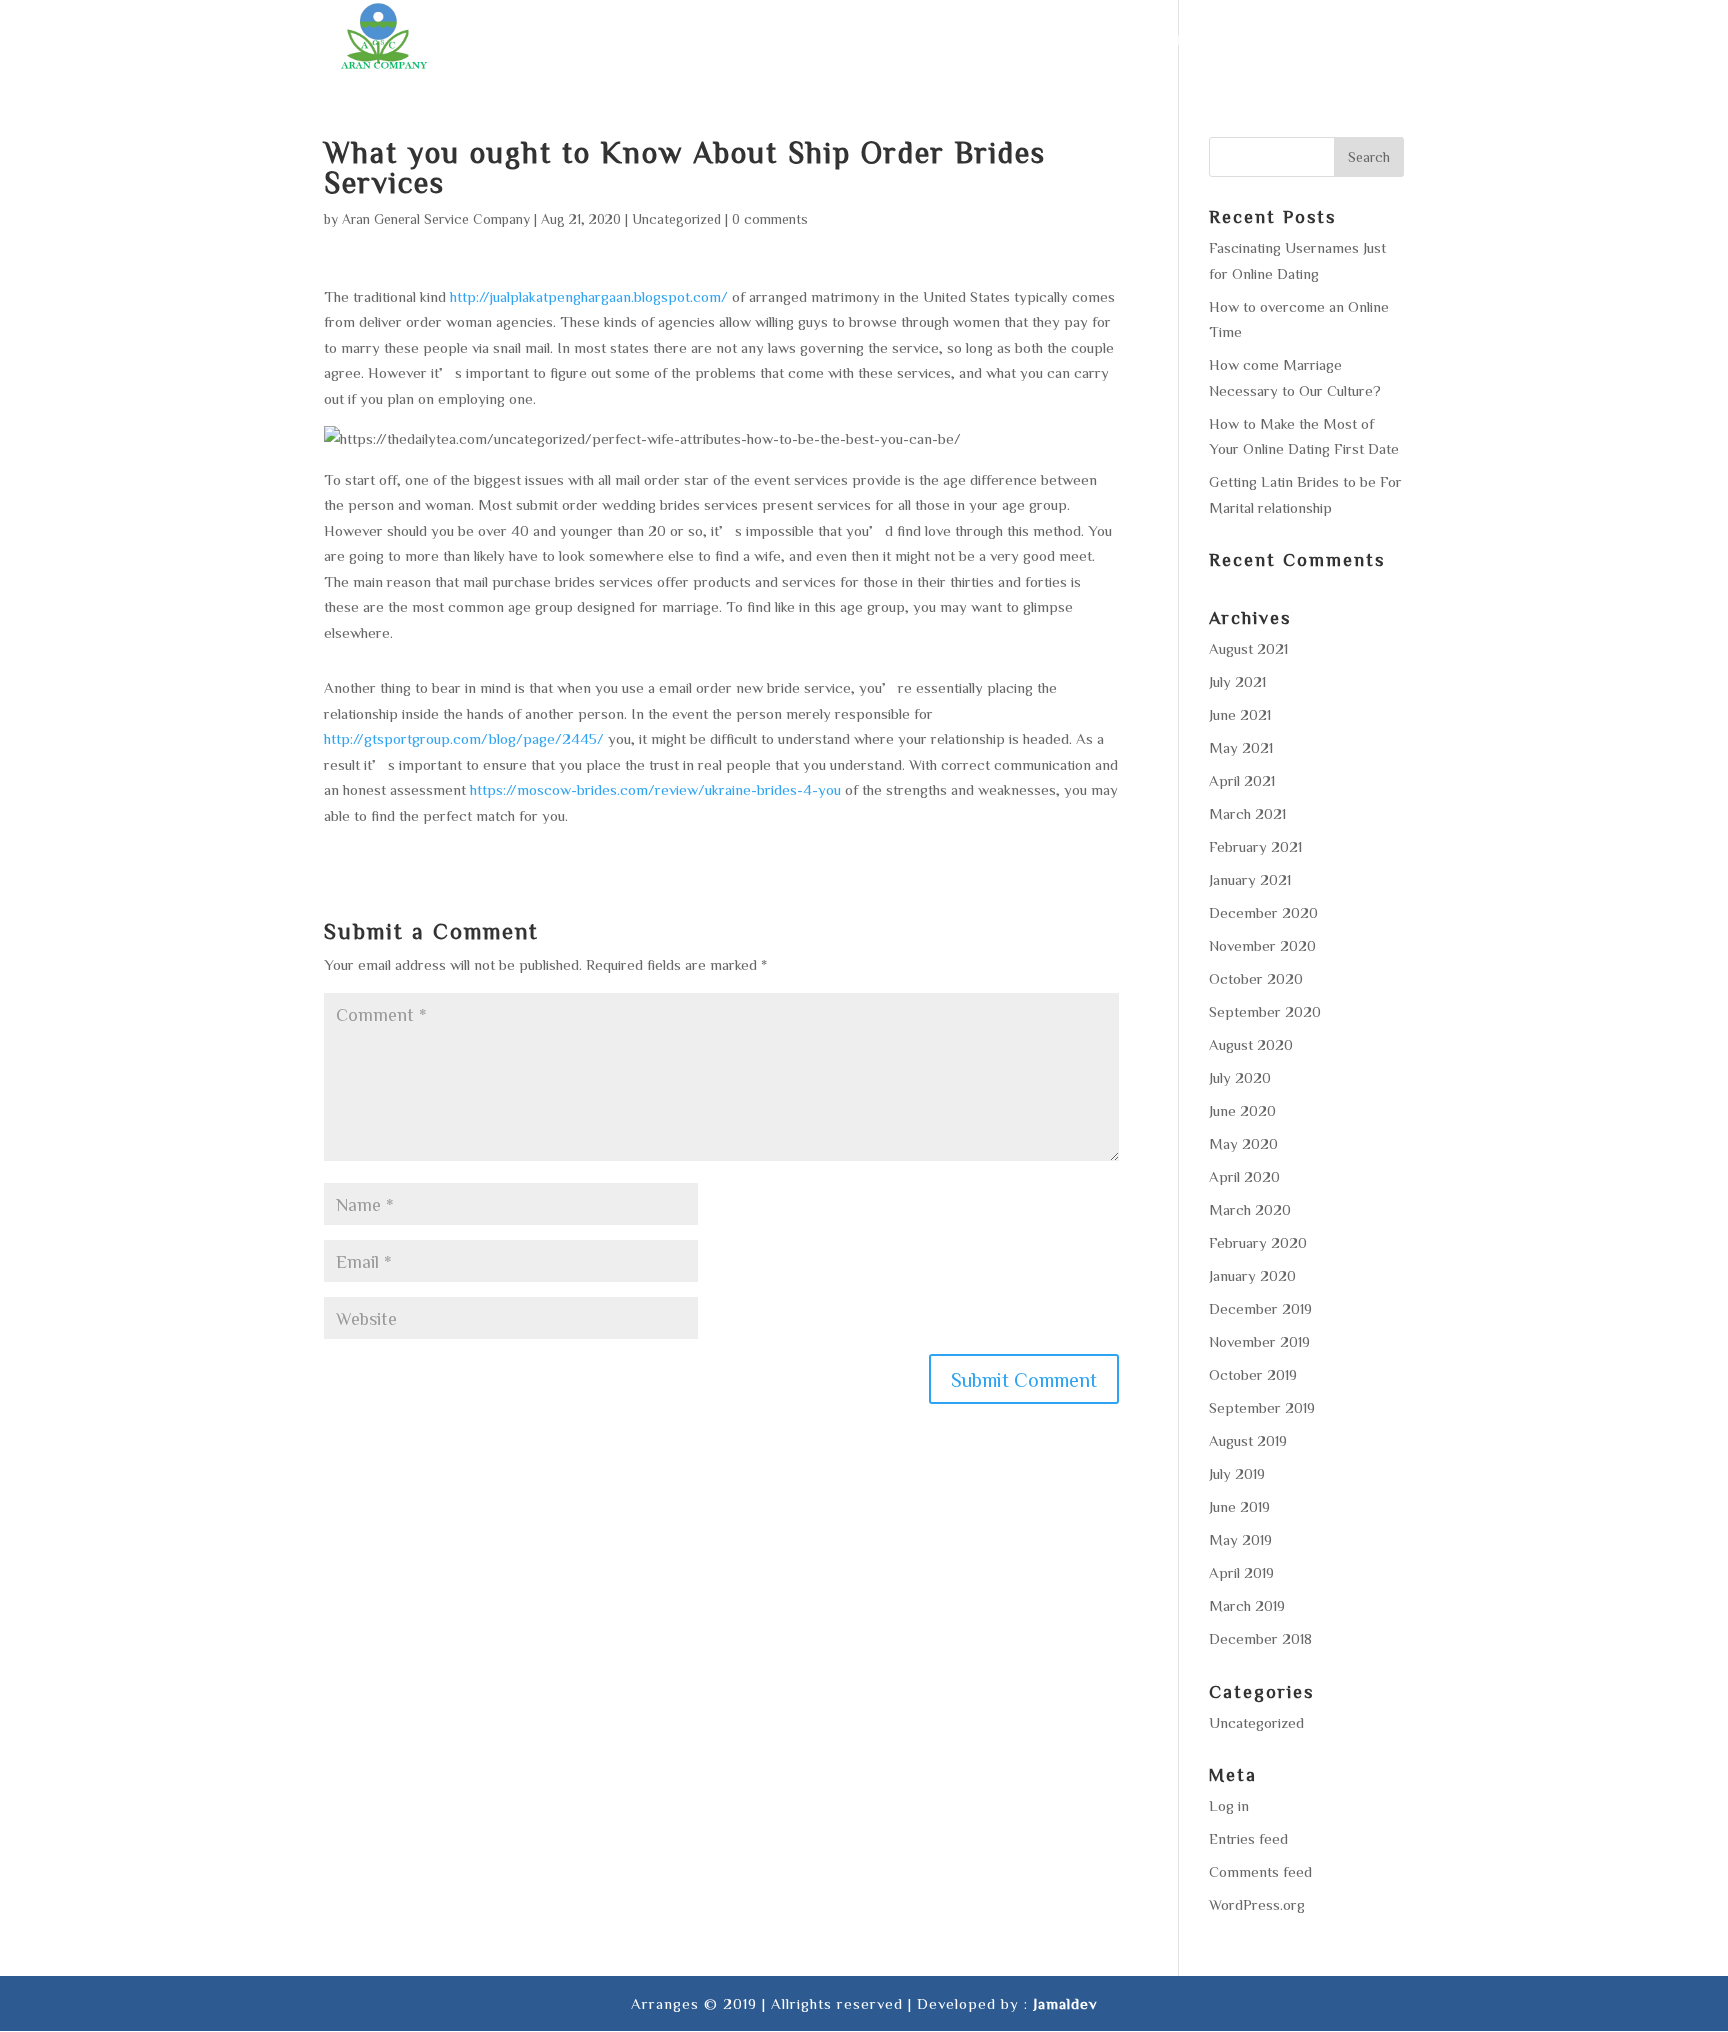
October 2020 (1256, 978)
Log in (1229, 1805)
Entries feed (1248, 1838)
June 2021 (1240, 714)
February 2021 (1255, 846)
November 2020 (1262, 945)
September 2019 (1262, 1407)
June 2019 (1239, 1506)
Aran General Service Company (436, 219)
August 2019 (1248, 1440)
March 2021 (1247, 813)
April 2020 (1244, 1176)
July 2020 (1240, 1077)
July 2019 (1237, 1473)
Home (804, 40)
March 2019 (1247, 1605)
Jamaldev (1065, 2003)
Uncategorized (676, 219)
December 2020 (1263, 912)
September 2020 (1265, 1011)
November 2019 (1259, 1341)
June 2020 (1242, 1110)
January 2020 (1252, 1275)
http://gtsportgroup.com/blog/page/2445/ (464, 738)
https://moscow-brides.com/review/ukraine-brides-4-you (655, 789)
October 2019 (1253, 1374)
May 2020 (1243, 1143)
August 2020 (1251, 1044)
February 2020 (1258, 1242)
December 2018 (1260, 1638)
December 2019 (1260, 1308)
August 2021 (1248, 648)
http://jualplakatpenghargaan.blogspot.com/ (589, 296)
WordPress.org (1257, 1904)
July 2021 (1237, 681)
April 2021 (1242, 780)
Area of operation (1108, 40)
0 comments (770, 219)
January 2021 (1250, 879)
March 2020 (1250, 1209)
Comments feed (1260, 1871)
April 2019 (1241, 1572)
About (878, 40)
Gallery (1247, 40)
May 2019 (1240, 1539)
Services (967, 40)
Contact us (1356, 40)
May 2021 (1241, 747)
